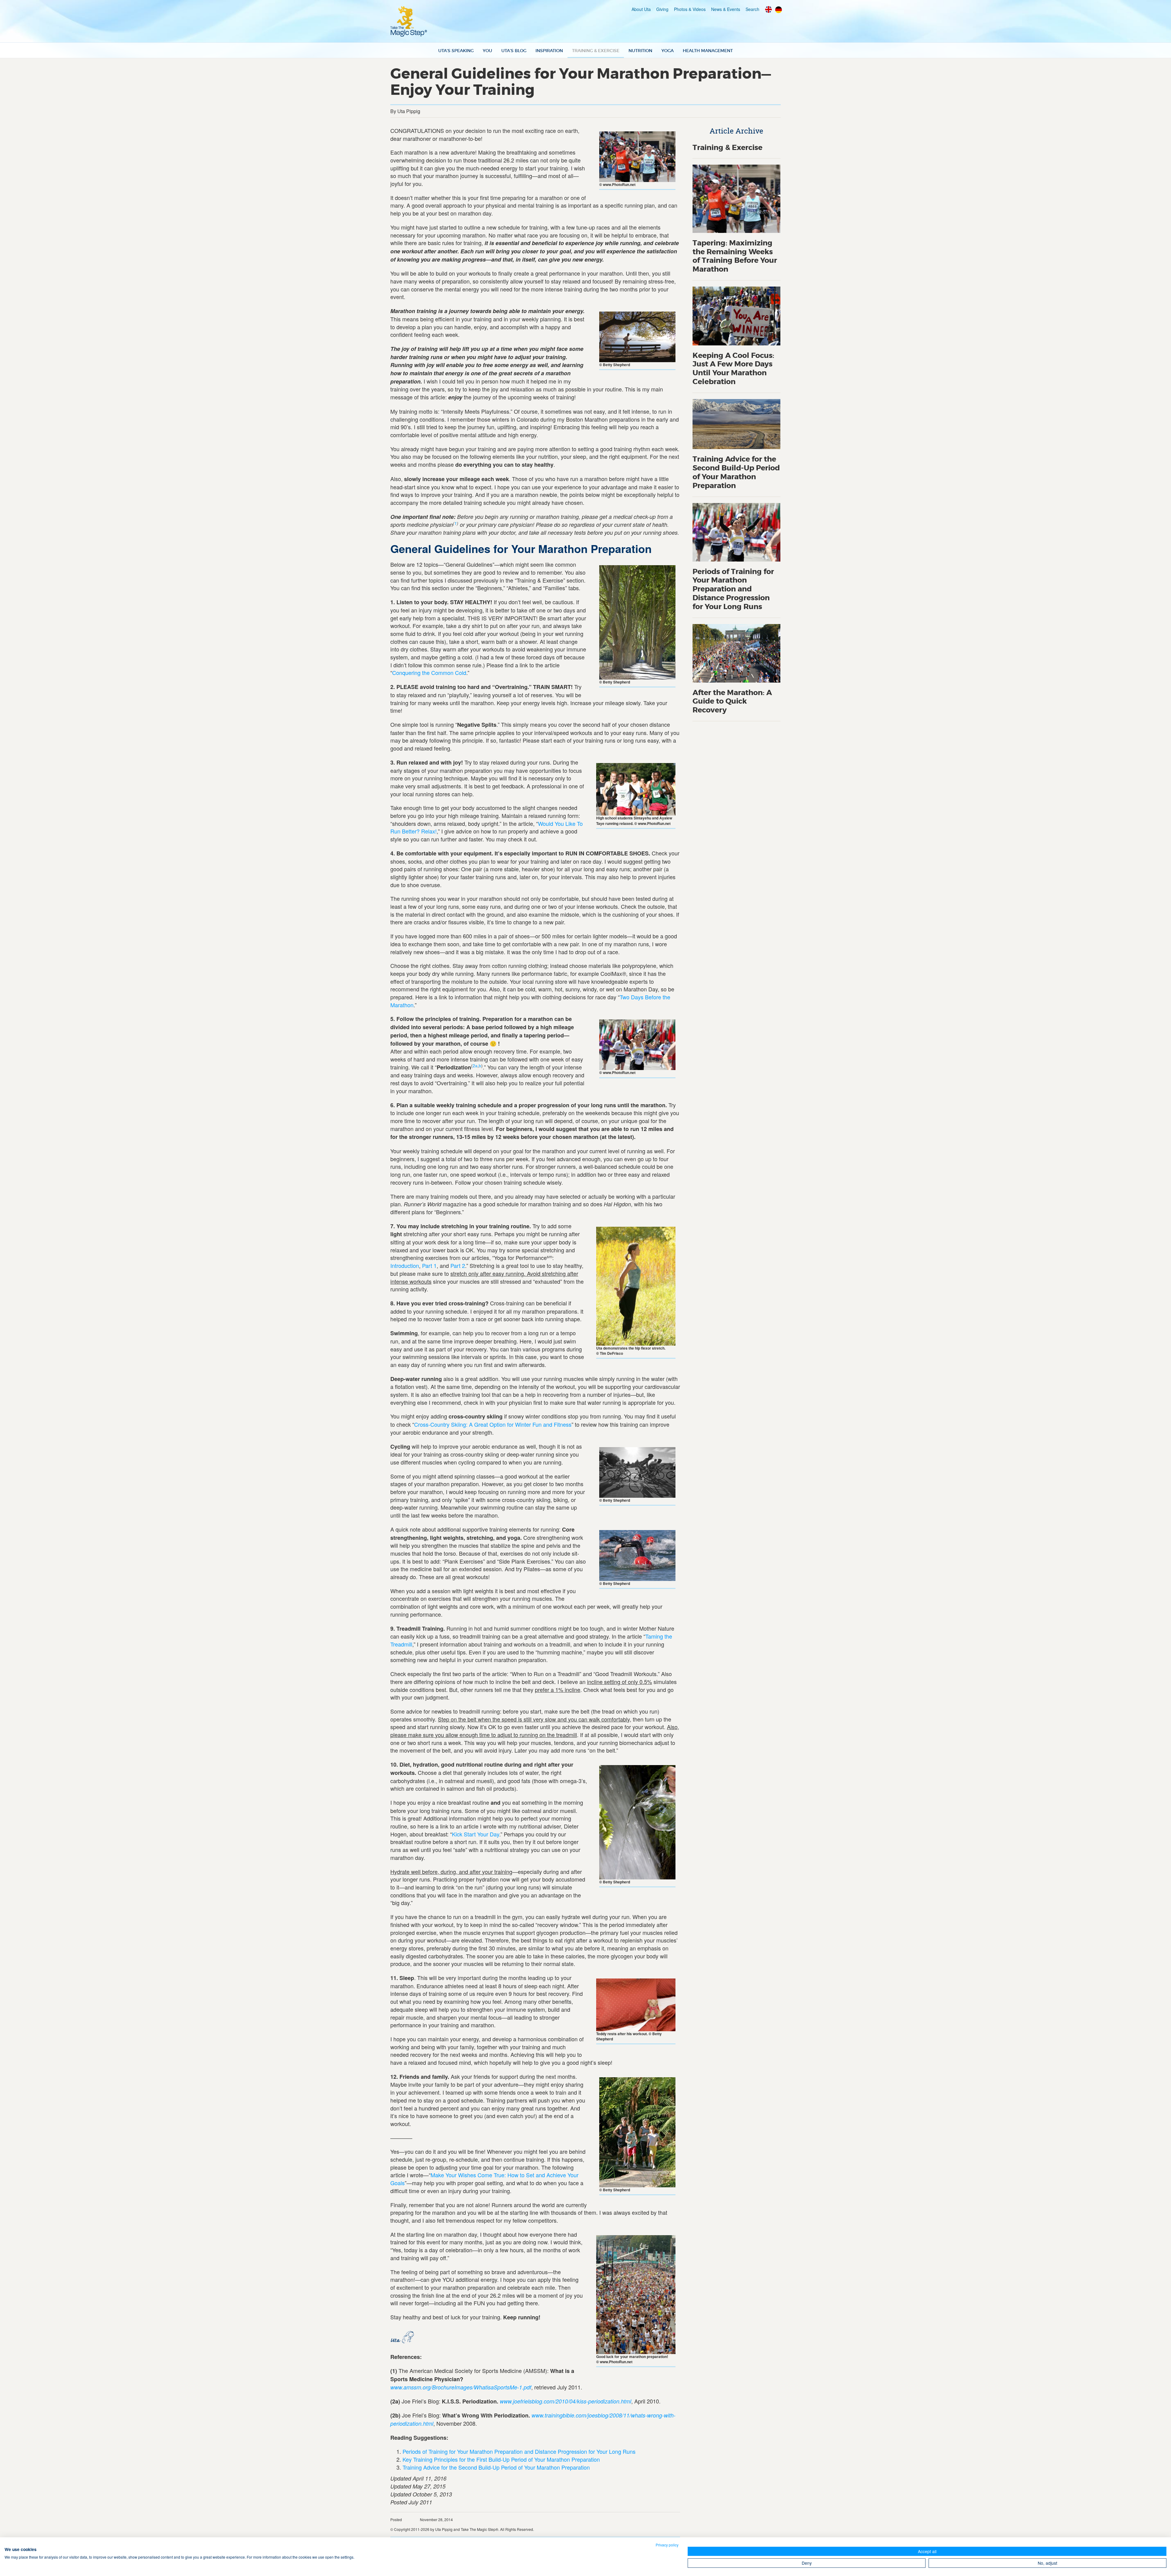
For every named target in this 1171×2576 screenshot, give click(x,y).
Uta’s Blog (514, 51)
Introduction (405, 1265)
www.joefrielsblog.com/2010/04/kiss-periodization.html (566, 2401)
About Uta (641, 9)
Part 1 (429, 1265)
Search (752, 9)
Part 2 (458, 1265)
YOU (487, 51)
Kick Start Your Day (476, 1834)
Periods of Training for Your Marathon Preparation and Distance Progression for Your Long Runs (519, 2451)
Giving (662, 9)
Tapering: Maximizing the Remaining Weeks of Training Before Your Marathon (735, 256)
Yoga (668, 51)
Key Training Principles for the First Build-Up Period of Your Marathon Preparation (501, 2459)
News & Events (726, 9)
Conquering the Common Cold (429, 673)
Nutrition (640, 51)
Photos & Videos (690, 9)
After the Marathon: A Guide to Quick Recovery (732, 702)
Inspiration (549, 51)
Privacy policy (667, 2545)
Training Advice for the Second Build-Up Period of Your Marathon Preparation (496, 2467)
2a (475, 1066)
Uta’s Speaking (456, 51)
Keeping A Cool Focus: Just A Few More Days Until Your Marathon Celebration (733, 369)
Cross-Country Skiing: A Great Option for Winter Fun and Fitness (493, 1424)
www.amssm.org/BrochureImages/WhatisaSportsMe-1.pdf (461, 2387)
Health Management (708, 51)
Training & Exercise (596, 51)
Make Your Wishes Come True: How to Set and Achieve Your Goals (484, 2179)
